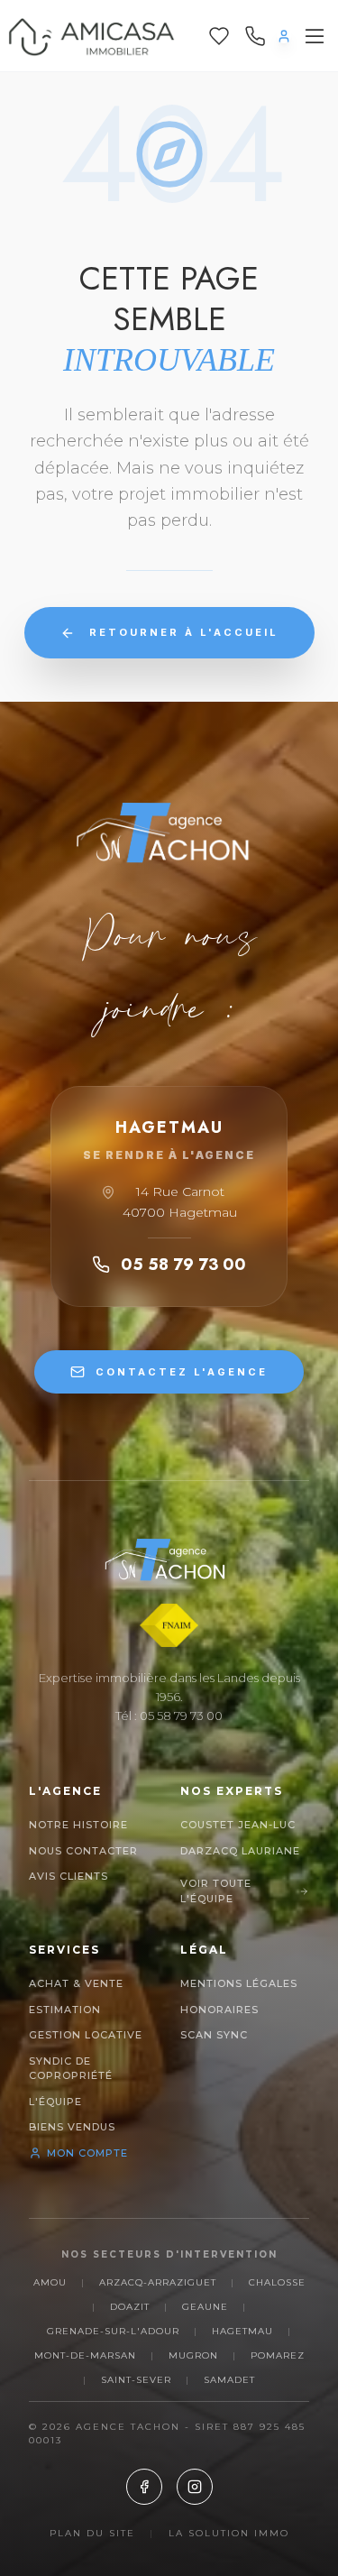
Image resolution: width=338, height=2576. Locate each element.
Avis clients (69, 1876)
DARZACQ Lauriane (240, 1851)
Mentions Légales (239, 1983)
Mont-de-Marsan (85, 2355)
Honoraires (219, 2010)
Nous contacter (83, 1851)
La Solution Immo (229, 2533)
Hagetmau (242, 2331)
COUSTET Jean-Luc (238, 1825)
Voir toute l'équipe (216, 1891)
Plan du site (92, 2533)
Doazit (130, 2307)
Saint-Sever (136, 2380)
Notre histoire (78, 1825)
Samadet (229, 2380)
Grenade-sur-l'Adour (113, 2331)
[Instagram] (195, 2487)
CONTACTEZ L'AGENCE (182, 1372)
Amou (50, 2282)
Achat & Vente (76, 1983)
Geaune (205, 2307)
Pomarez (278, 2355)
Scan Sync (214, 2035)
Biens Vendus (72, 2127)
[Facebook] (144, 2487)
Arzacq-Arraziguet (158, 2282)
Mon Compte (87, 2153)
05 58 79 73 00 (183, 1265)
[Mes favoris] (219, 36)
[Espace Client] (284, 36)
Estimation (65, 2010)
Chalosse (277, 2282)
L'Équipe (55, 2102)
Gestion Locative (86, 2035)
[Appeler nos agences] (255, 36)
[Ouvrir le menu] (315, 36)
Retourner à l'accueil (184, 632)
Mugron (193, 2355)
